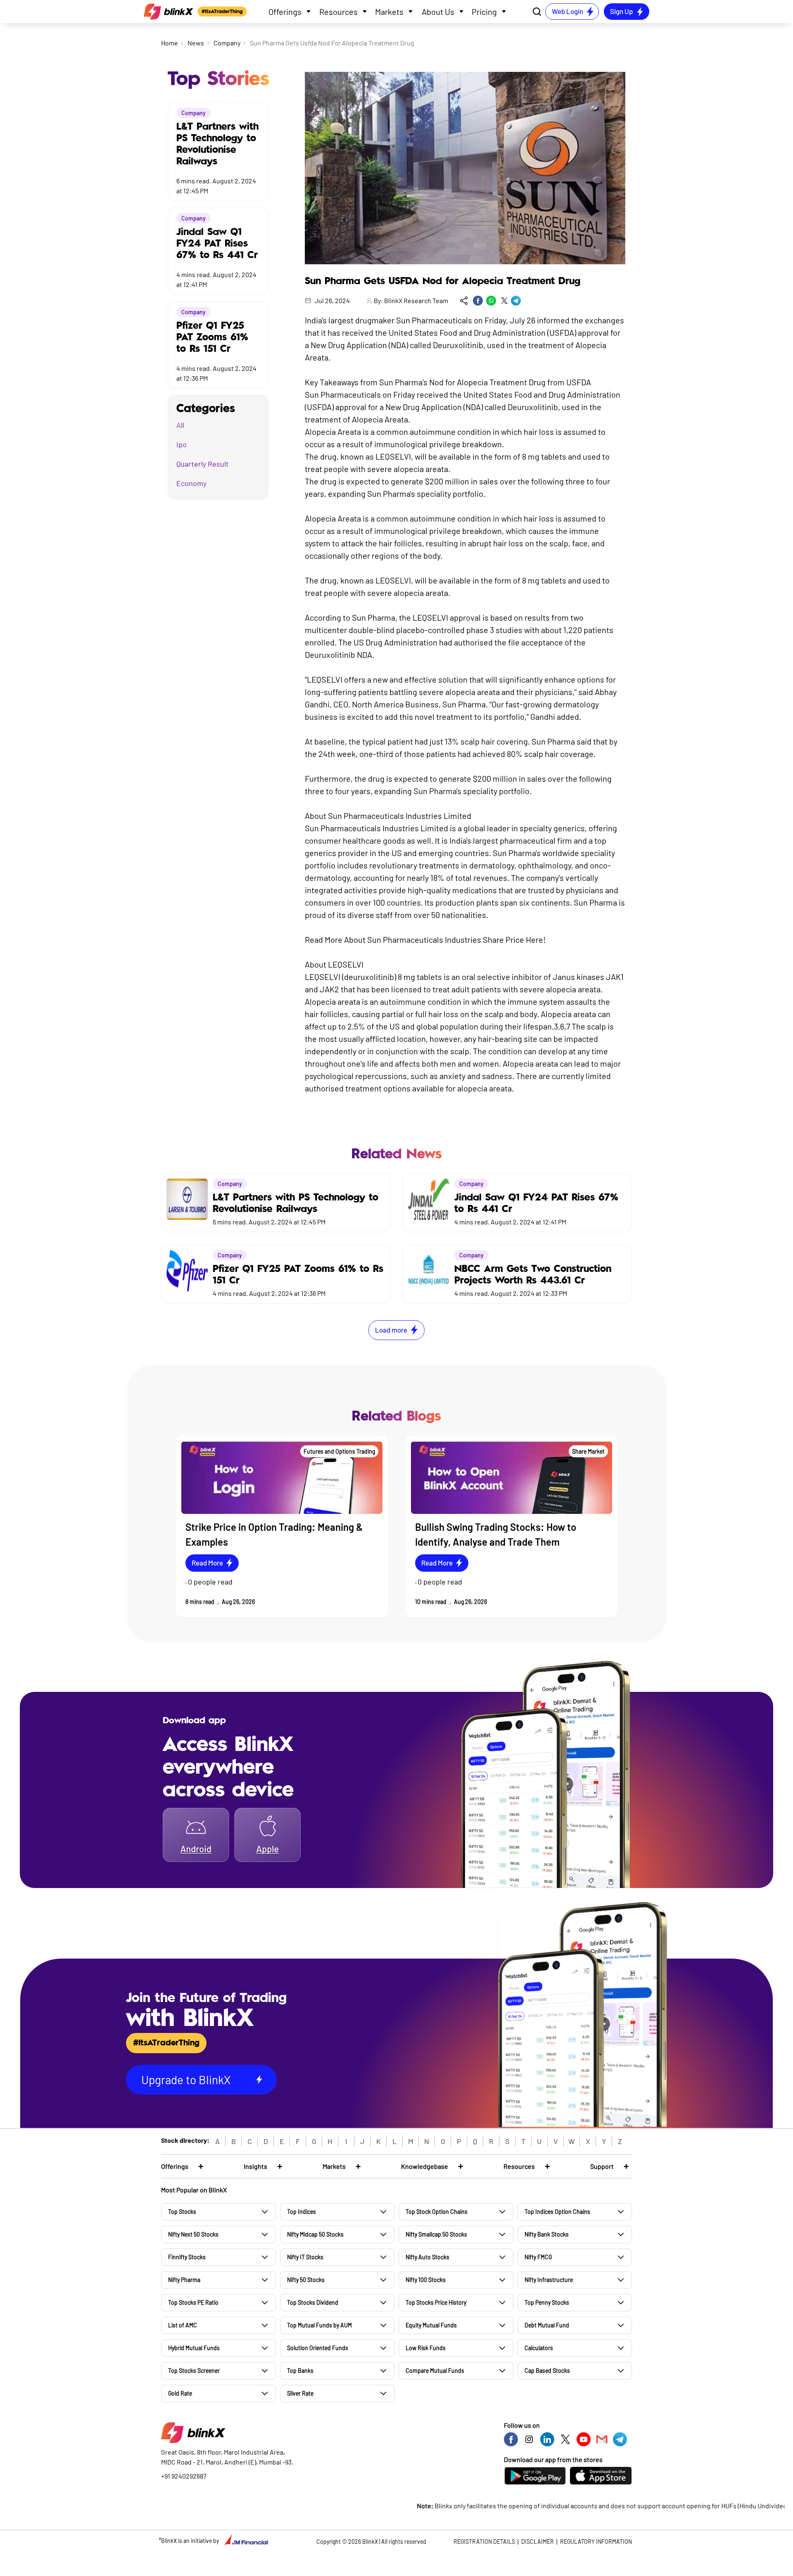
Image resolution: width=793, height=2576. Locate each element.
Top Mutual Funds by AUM (319, 2325)
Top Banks (300, 2371)
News (196, 43)
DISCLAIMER (538, 2542)
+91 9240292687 (184, 2476)
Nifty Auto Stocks (427, 2257)
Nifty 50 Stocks (306, 2280)
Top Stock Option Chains (437, 2212)
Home (170, 43)
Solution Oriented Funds (318, 2348)
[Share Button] (464, 301)
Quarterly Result (203, 464)
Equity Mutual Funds (431, 2325)
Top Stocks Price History (436, 2302)
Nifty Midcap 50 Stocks (315, 2234)
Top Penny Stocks (547, 2302)
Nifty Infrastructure (549, 2280)
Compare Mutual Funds (435, 2371)
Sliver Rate (300, 2393)
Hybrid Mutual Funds (194, 2348)
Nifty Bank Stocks (547, 2234)
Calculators (539, 2348)
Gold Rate (180, 2393)
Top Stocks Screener (194, 2371)
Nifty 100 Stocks (426, 2280)
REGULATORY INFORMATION (596, 2542)
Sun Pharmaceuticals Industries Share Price (446, 939)
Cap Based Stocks (547, 2371)
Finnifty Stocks (187, 2257)
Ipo (182, 444)
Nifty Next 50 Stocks (193, 2234)
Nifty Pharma (184, 2280)
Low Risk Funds (426, 2348)
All (180, 425)
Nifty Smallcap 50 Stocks (436, 2234)
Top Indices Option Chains (557, 2212)
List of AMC (183, 2325)
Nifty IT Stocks (305, 2257)
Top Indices (302, 2212)
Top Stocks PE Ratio (193, 2302)
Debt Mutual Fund (547, 2325)
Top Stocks (182, 2212)
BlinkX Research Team (416, 300)
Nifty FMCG (538, 2257)
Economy (191, 483)
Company (227, 43)
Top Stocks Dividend (313, 2302)
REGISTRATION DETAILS (484, 2542)
